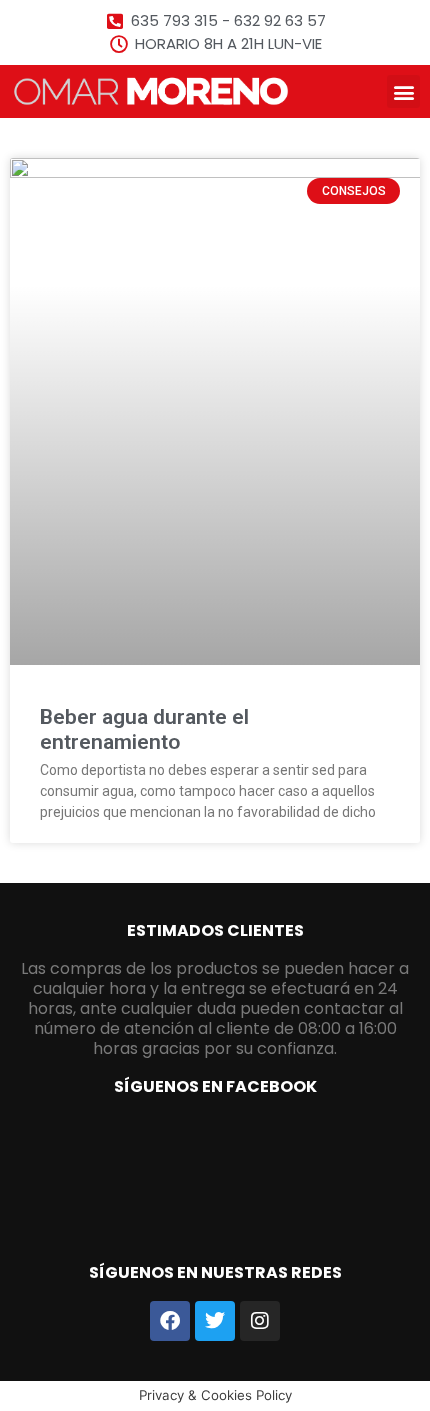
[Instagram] (260, 1321)
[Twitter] (215, 1321)
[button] (403, 91)
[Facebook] (170, 1321)
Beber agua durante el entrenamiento (144, 729)
